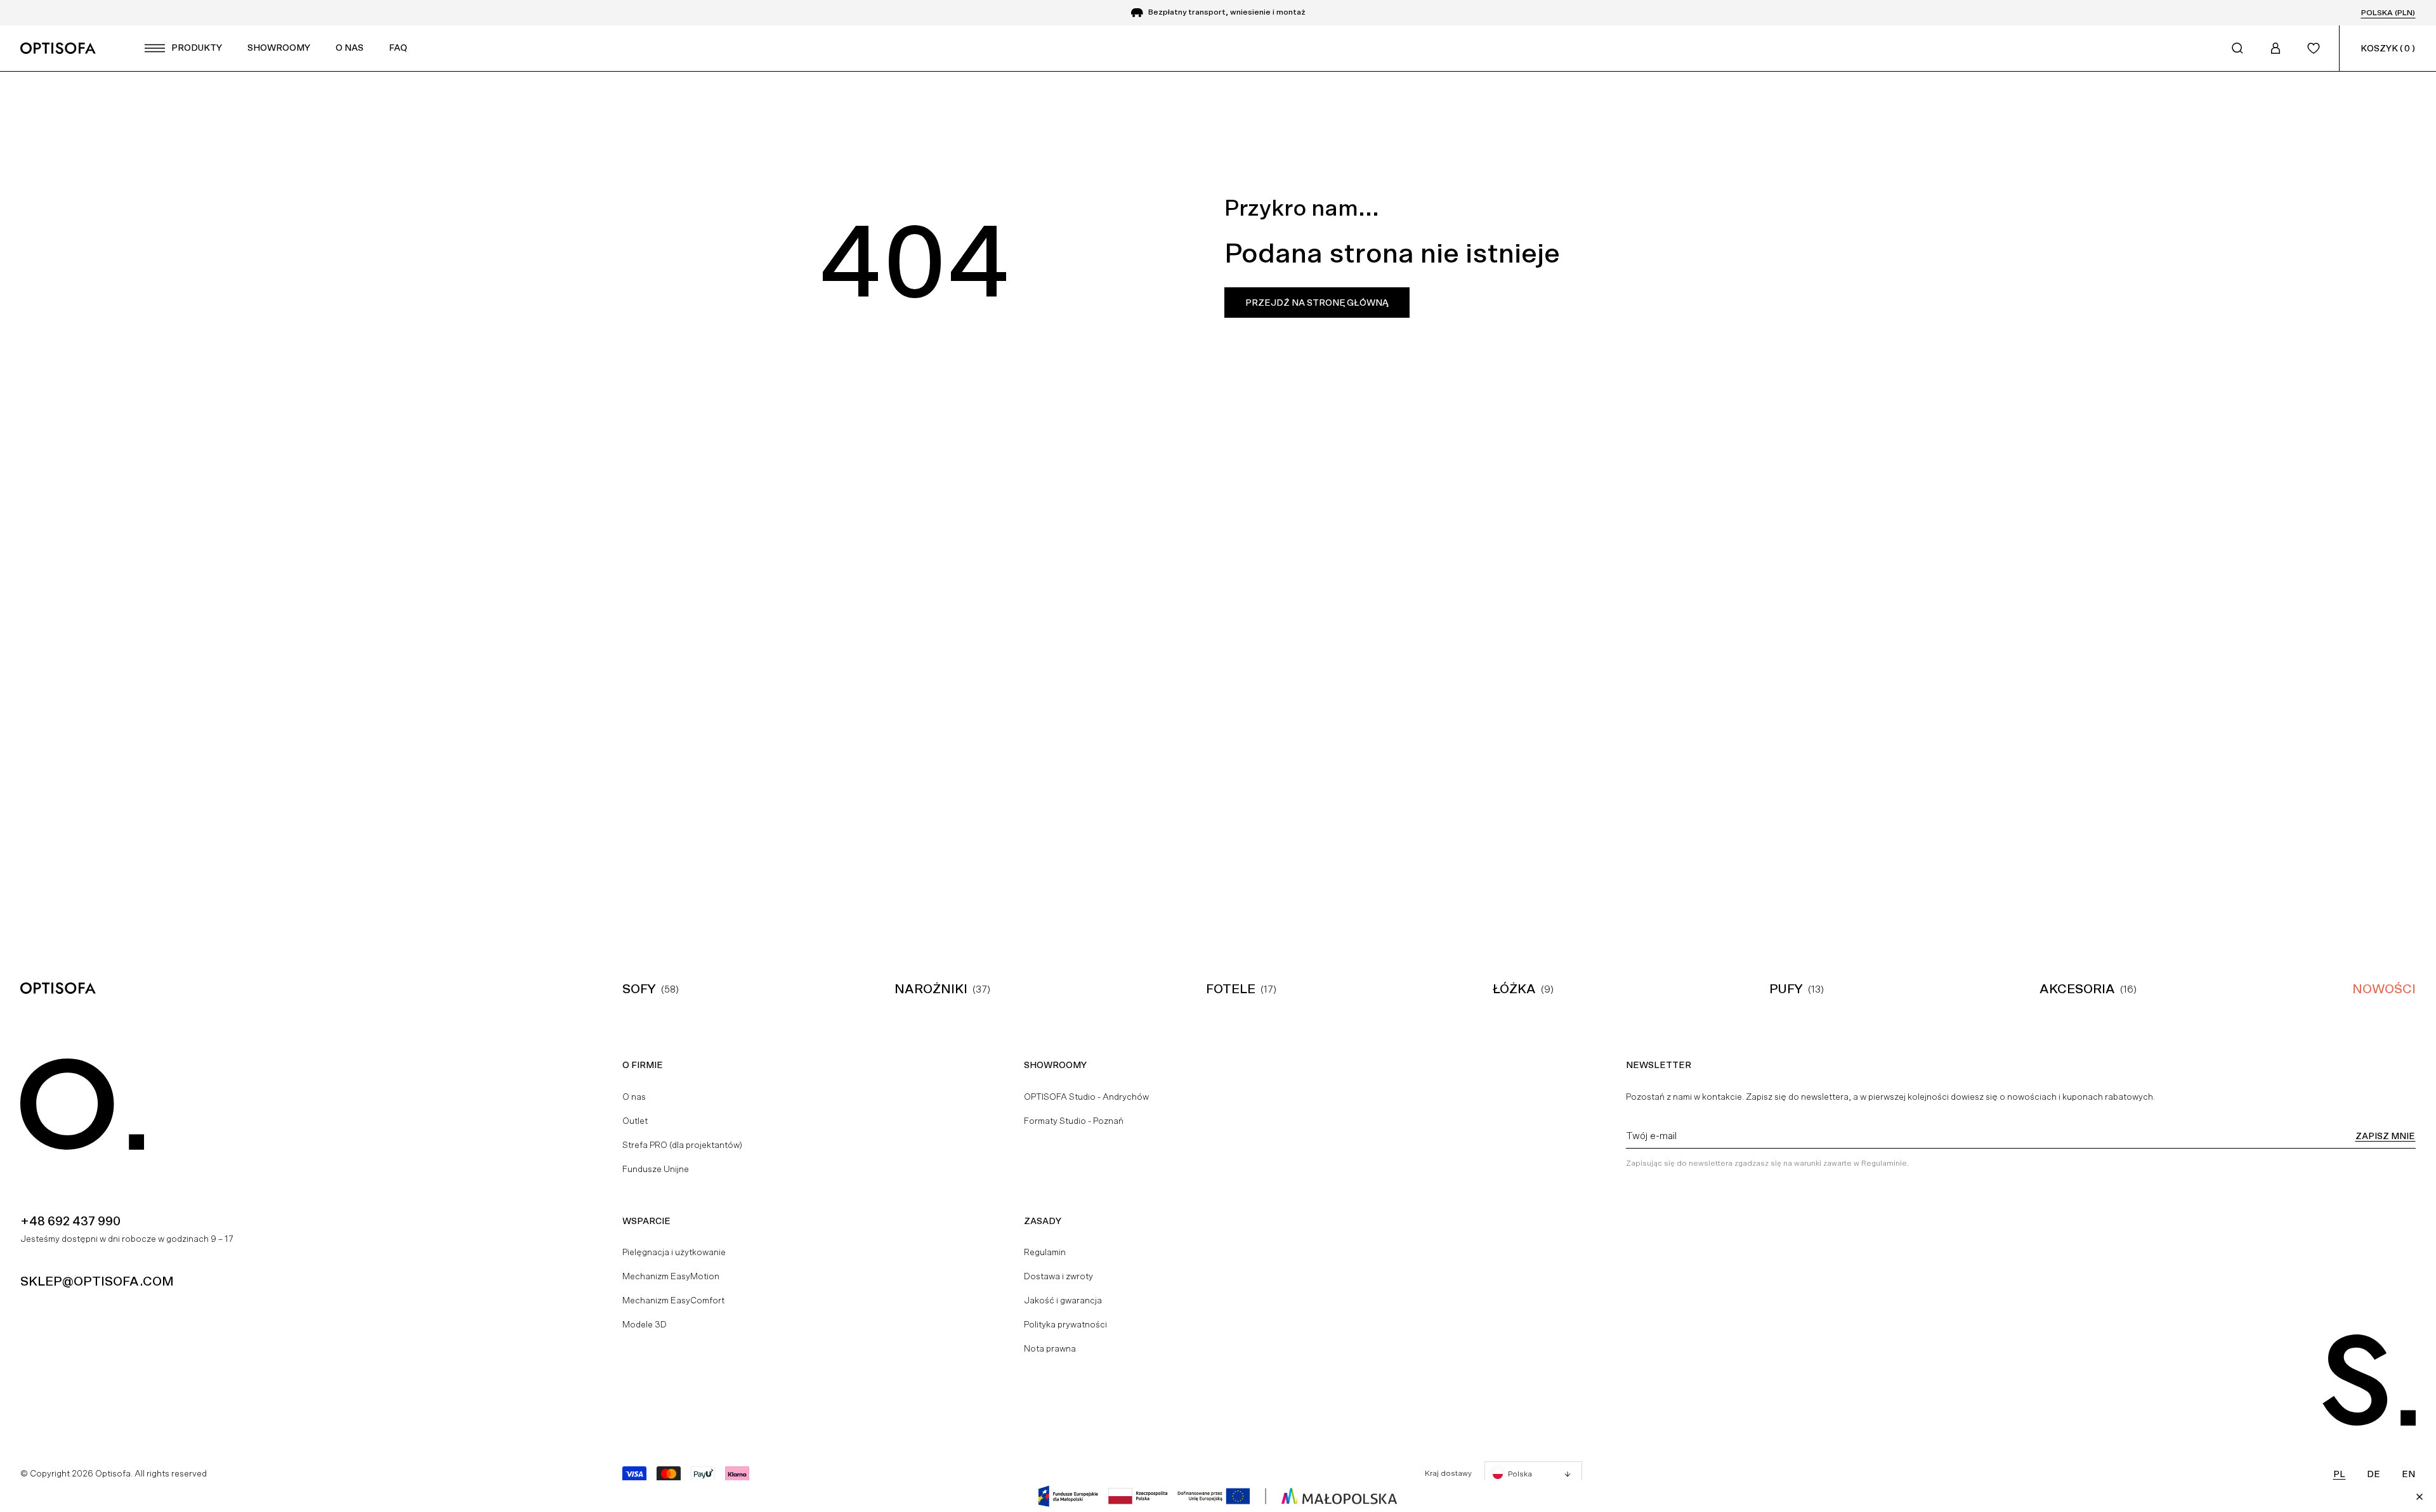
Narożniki (931, 989)
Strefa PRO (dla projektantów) (682, 1145)
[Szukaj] (2237, 48)
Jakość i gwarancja (1063, 1300)
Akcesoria (2077, 989)
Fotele (1231, 989)
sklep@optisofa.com (97, 1281)
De (2374, 1474)
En (2408, 1474)
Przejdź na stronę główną (1317, 303)
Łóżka (1514, 989)
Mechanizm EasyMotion (671, 1276)
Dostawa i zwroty (1058, 1276)
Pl (2339, 1474)
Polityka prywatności (1065, 1324)
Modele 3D (645, 1324)
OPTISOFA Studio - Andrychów (1086, 1097)
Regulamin (1045, 1252)
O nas (634, 1097)
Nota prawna (1050, 1348)
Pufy (1786, 989)
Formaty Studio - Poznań (1074, 1121)
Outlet (635, 1121)
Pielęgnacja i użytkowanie (674, 1252)
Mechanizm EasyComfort (673, 1300)
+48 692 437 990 (70, 1221)
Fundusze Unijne (656, 1169)
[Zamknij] (2420, 1497)
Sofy (639, 989)
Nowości (2384, 989)
